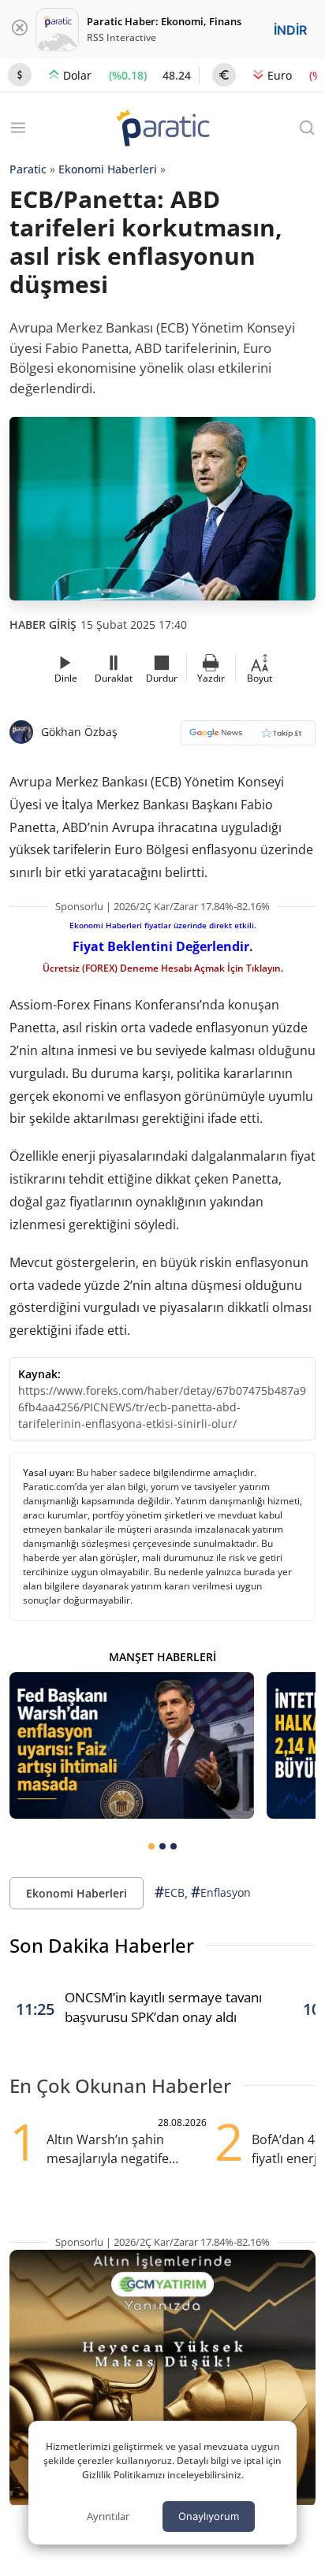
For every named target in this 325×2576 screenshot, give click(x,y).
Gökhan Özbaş (79, 732)
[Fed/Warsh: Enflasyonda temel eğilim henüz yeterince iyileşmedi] (132, 1745)
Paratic (28, 169)
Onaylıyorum (209, 2516)
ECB (170, 1892)
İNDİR (290, 30)
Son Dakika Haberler (102, 1945)
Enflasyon (221, 1892)
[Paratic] (162, 130)
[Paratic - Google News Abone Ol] (248, 738)
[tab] (151, 1846)
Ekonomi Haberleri (108, 169)
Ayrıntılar (108, 2516)
